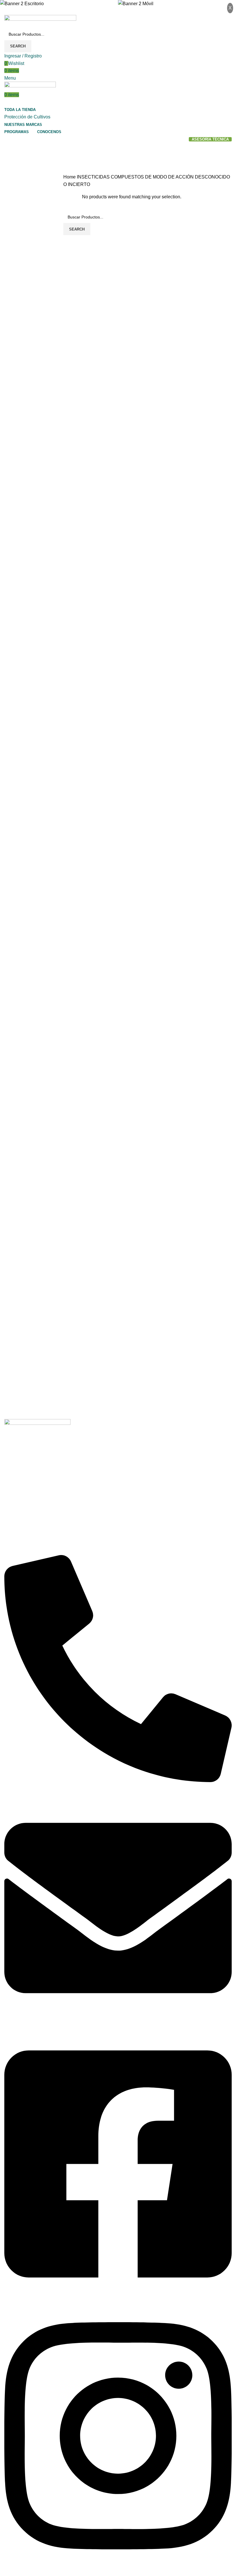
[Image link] (37, 1425)
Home (70, 177)
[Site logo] (40, 21)
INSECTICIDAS (94, 177)
